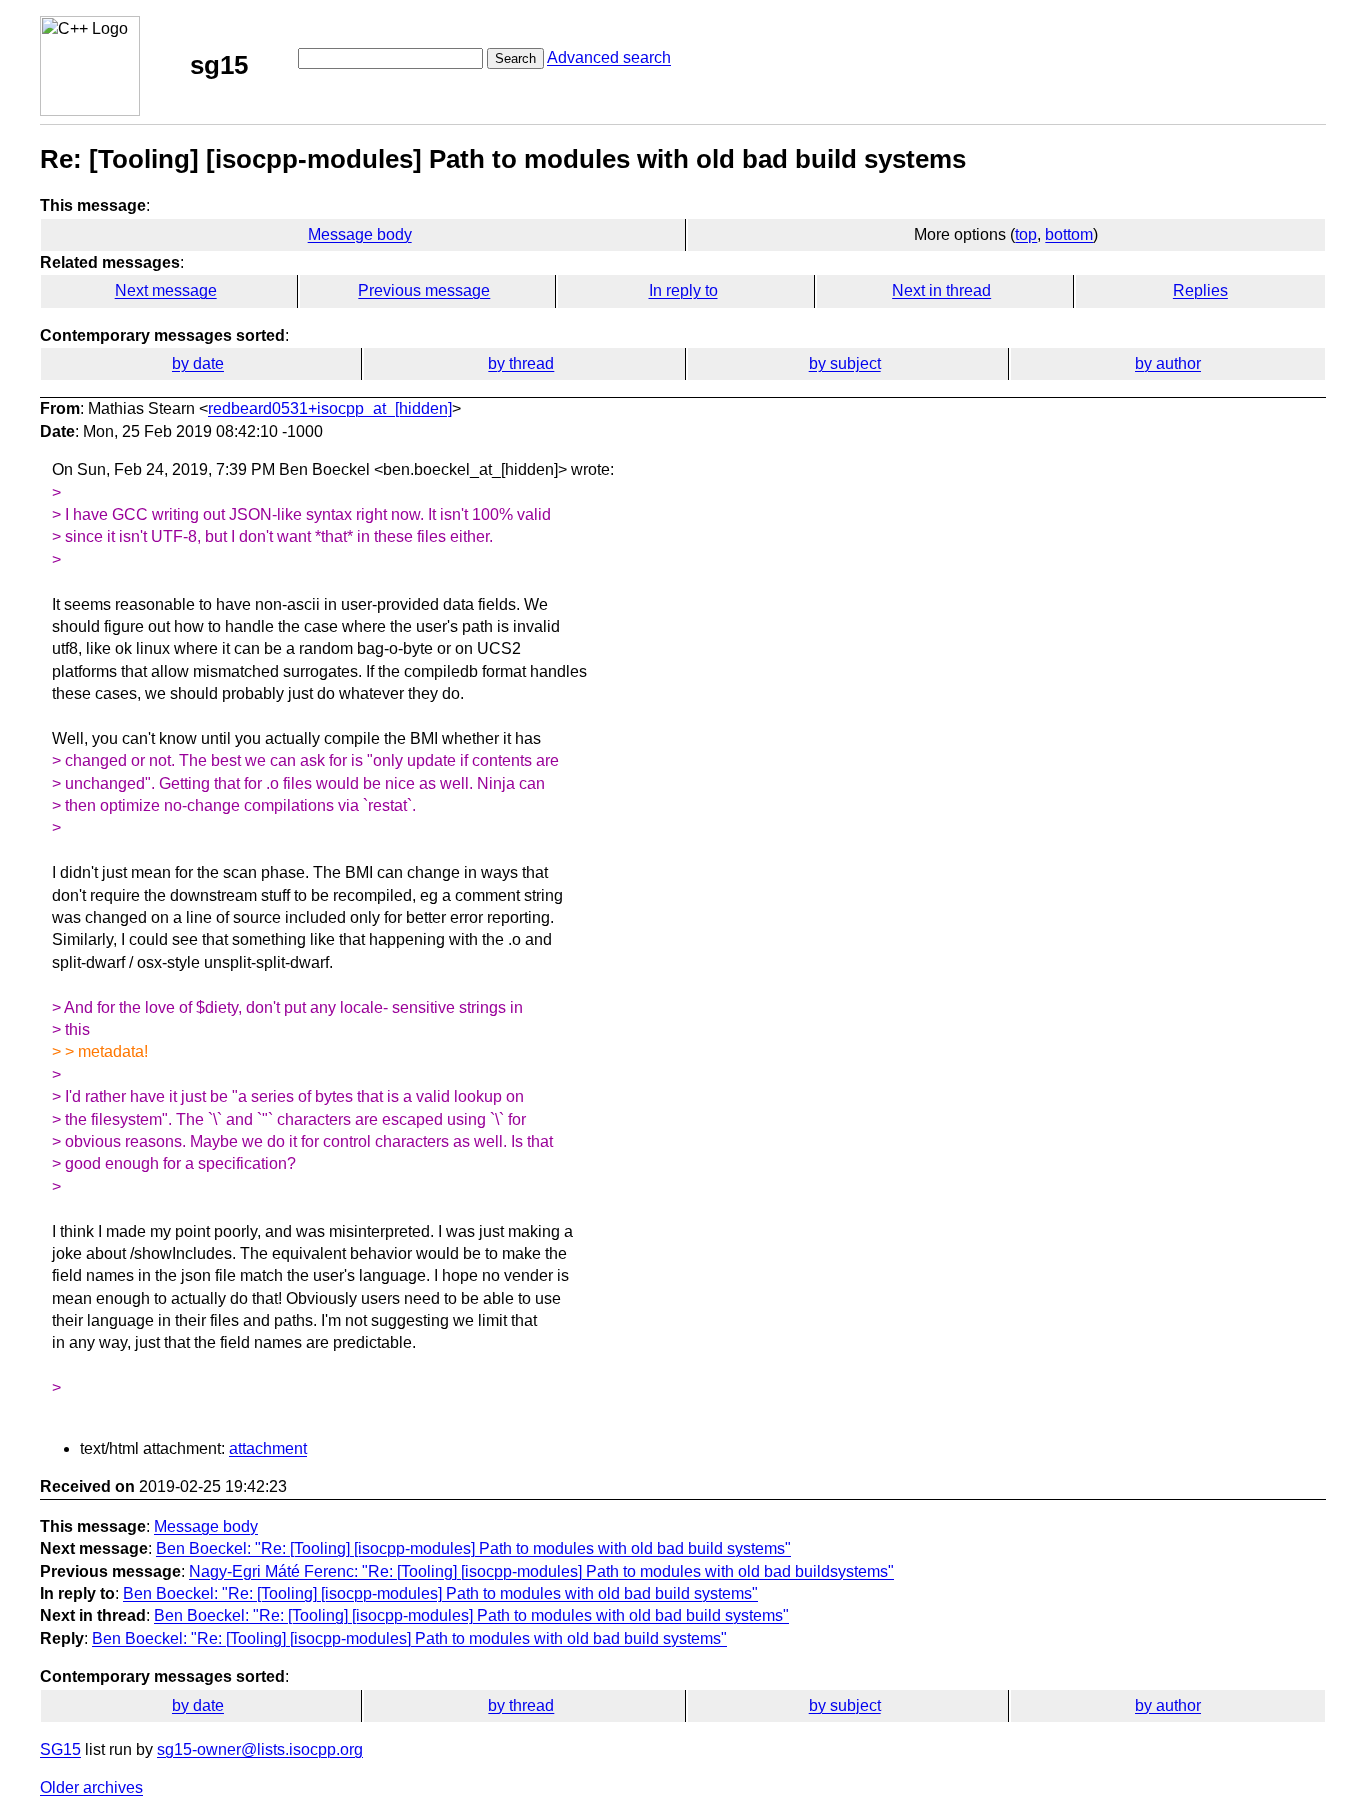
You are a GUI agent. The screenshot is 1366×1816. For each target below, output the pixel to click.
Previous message (424, 290)
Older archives (91, 1787)
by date (198, 363)
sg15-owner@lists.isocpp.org (260, 1749)
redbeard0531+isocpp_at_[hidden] (330, 408)
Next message (166, 290)
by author (1168, 363)
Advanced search (609, 57)
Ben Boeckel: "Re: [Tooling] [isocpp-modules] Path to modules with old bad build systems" (473, 1548)
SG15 (60, 1749)
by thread (521, 363)
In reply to (683, 290)
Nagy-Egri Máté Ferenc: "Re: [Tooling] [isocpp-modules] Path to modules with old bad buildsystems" (541, 1571)
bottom (1069, 234)
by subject (845, 363)
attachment (268, 1448)
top (1026, 234)
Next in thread (941, 290)
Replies (1200, 290)
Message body (360, 234)
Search (515, 58)
